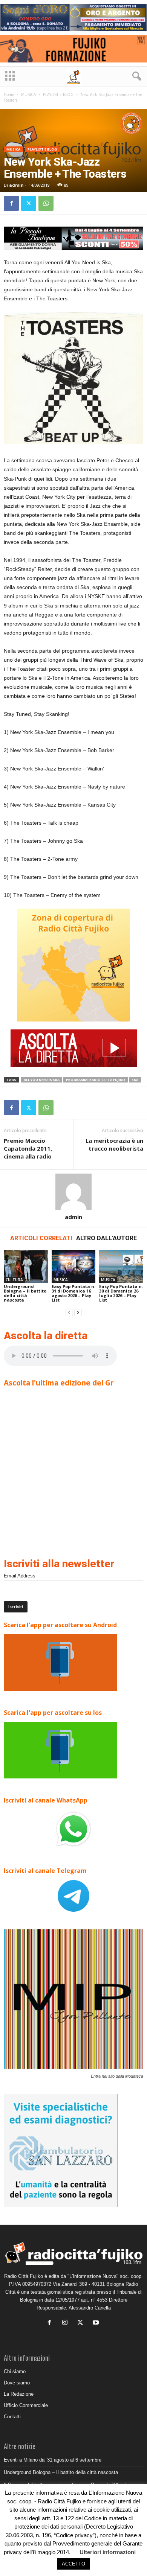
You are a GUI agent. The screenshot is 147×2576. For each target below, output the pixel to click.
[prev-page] (69, 1313)
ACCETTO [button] (73, 2564)
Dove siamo (17, 2383)
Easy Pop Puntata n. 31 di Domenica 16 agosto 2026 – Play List (73, 1293)
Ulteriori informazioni (108, 2552)
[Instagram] (67, 2323)
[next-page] (78, 1313)
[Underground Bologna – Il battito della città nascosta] (26, 1266)
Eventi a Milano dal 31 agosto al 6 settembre (53, 2460)
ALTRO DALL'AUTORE (106, 1238)
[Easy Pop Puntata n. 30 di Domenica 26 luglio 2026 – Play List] (121, 1266)
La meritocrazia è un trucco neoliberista (114, 1144)
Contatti (12, 2417)
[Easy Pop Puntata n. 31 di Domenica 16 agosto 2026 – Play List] (74, 1266)
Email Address (20, 1576)
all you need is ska (42, 1080)
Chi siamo (15, 2371)
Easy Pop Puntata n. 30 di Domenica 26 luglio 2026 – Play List (121, 1293)
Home (9, 94)
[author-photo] (73, 1192)
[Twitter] (29, 203)
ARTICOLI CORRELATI (41, 1238)
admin (16, 185)
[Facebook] (11, 203)
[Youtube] (97, 2323)
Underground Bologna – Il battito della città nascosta (25, 1293)
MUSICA (28, 94)
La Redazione (19, 2394)
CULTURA (14, 1280)
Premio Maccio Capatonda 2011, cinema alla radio (28, 1148)
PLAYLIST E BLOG (58, 94)
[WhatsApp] (46, 203)
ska (135, 1080)
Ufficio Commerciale (26, 2405)
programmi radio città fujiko (96, 1080)
